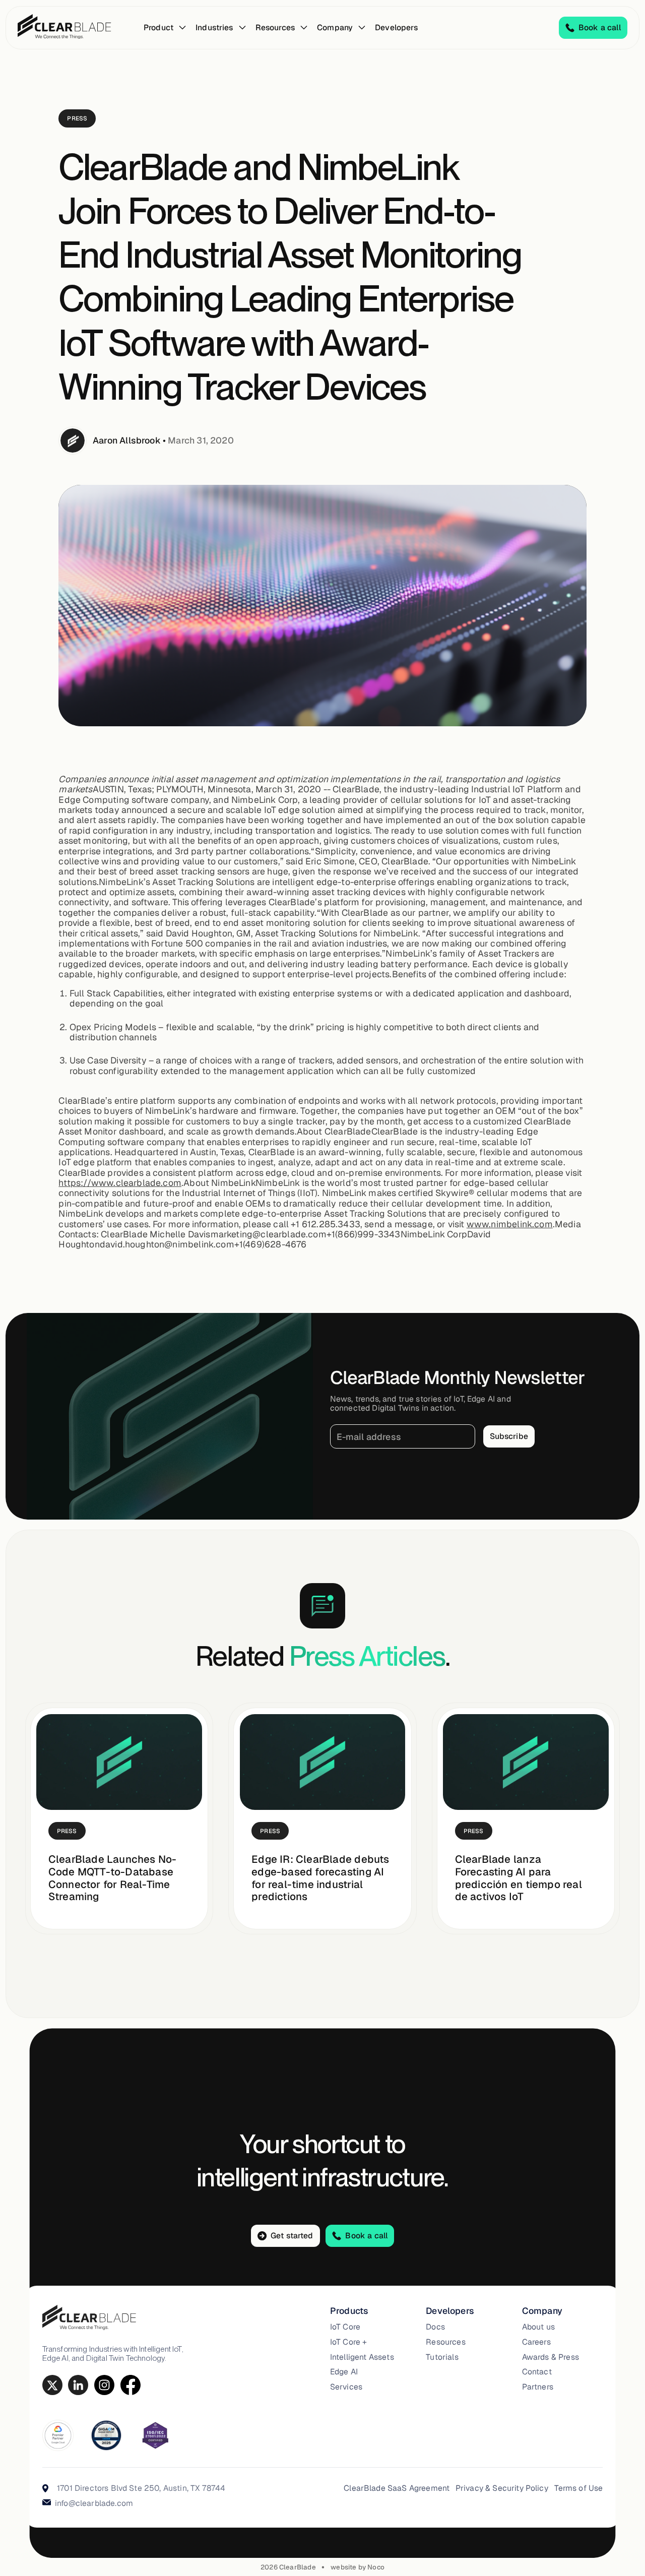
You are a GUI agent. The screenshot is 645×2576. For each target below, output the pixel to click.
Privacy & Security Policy (502, 2488)
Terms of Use (579, 2488)
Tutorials (442, 2357)
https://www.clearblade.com (120, 1183)
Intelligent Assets (362, 2357)
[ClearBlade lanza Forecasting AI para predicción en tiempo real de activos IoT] (526, 1762)
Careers (536, 2342)
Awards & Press (551, 2357)
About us (538, 2327)
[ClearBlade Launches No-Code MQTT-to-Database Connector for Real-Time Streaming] (119, 1762)
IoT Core (345, 2327)
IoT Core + (349, 2342)
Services (346, 2387)
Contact (537, 2372)
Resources (445, 2342)
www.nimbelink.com (510, 1224)
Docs (435, 2327)
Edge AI (344, 2372)
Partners (538, 2387)
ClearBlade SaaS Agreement (397, 2488)
